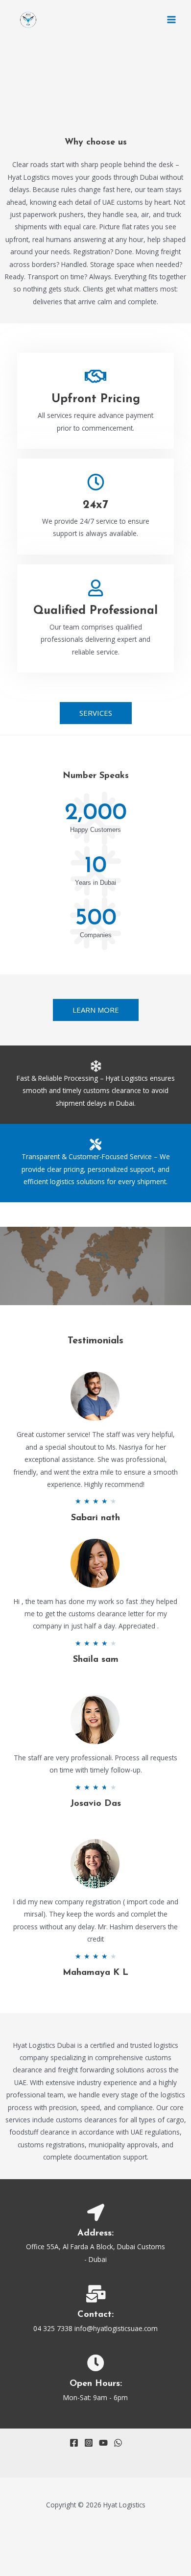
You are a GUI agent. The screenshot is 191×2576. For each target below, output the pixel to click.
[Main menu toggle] (172, 20)
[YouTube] (103, 2443)
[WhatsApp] (118, 2443)
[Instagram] (89, 2443)
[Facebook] (74, 2443)
